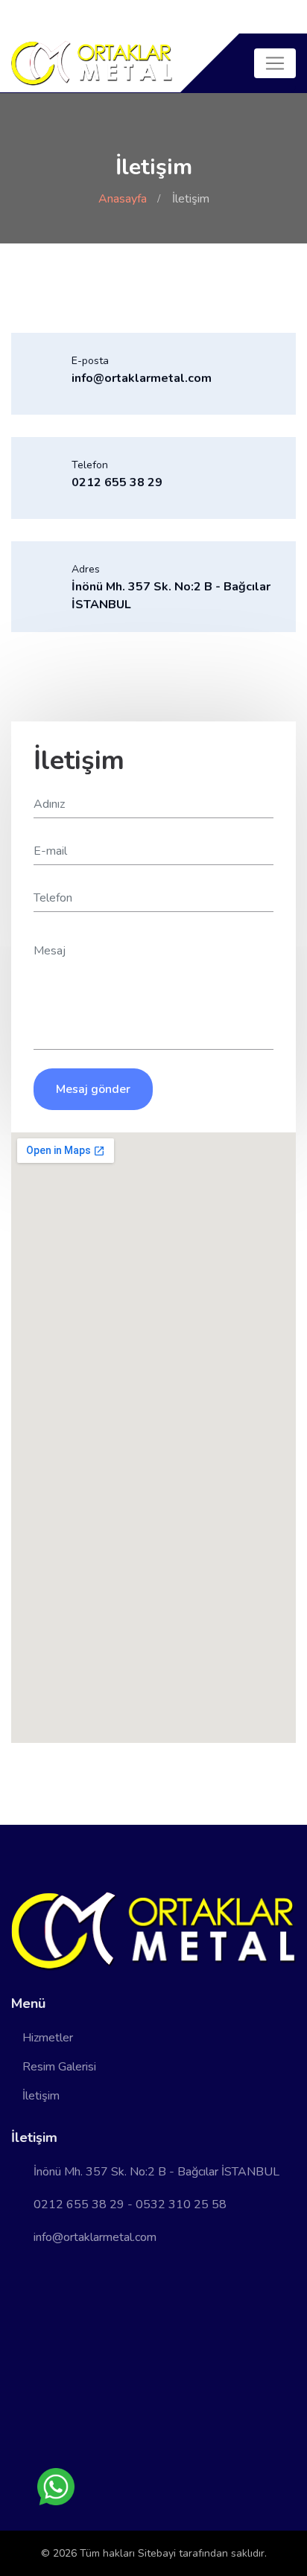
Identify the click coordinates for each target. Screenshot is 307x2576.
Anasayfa (123, 199)
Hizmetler (48, 2038)
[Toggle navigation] (275, 63)
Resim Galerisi (59, 2067)
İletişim (41, 2096)
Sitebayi (158, 2553)
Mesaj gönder (93, 1089)
